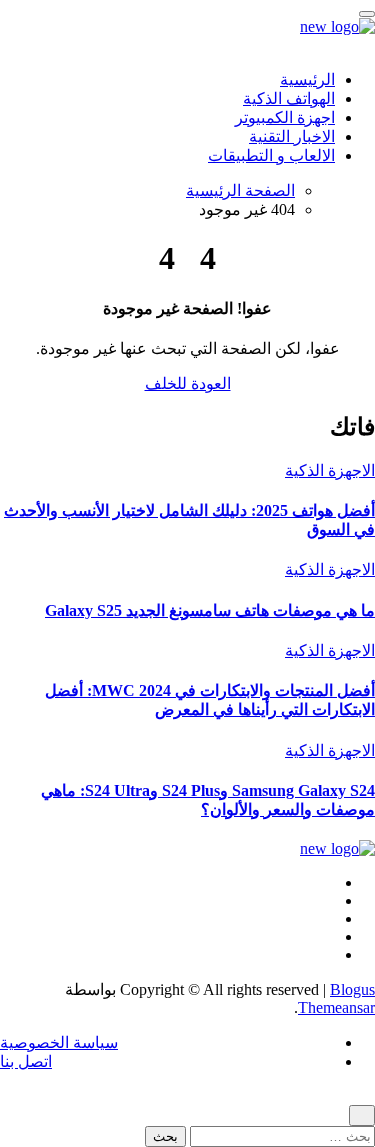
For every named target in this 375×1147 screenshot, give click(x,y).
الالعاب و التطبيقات (271, 155)
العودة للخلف (188, 383)
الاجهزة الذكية (330, 470)
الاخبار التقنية (292, 136)
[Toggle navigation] (367, 14)
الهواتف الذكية (289, 98)
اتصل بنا (26, 1061)
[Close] (362, 1115)
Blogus (352, 989)
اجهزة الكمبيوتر (285, 117)
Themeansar (336, 1007)
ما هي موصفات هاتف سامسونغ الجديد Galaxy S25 (210, 610)
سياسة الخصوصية (59, 1042)
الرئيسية (307, 79)
